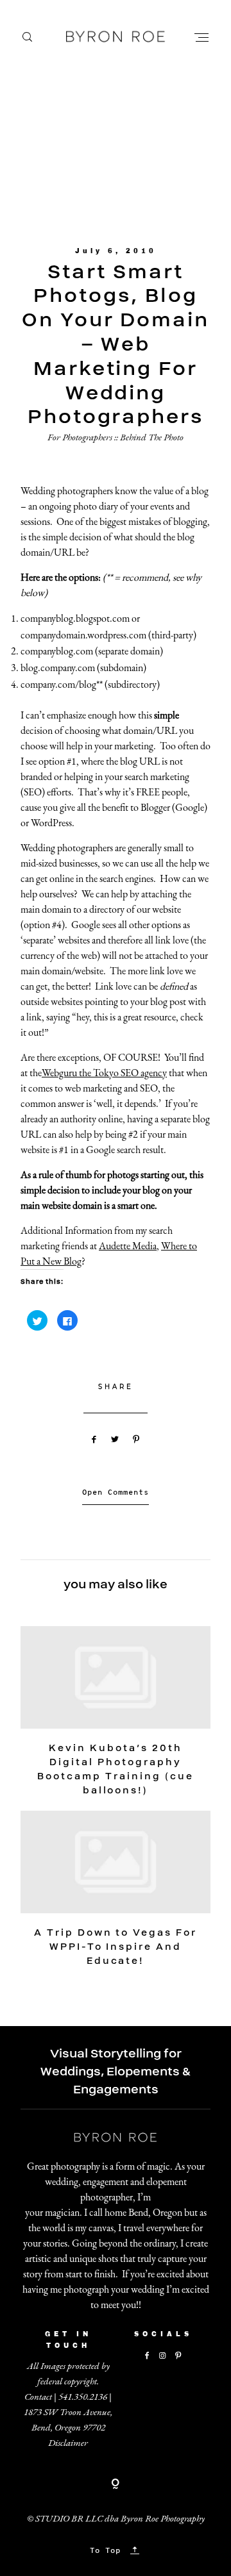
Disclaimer (68, 2442)
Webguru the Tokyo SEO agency (104, 1073)
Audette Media (128, 1246)
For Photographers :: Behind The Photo (116, 437)
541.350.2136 (83, 2396)
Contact (38, 2396)
